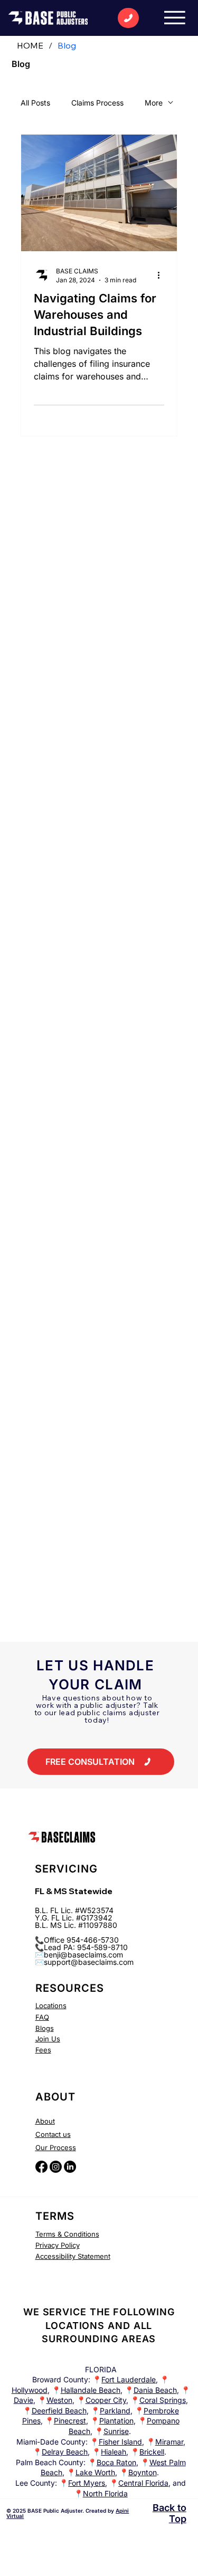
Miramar (169, 2442)
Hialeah (114, 2452)
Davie (23, 2400)
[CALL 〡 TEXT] (128, 18)
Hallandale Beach (91, 2390)
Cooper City (106, 2400)
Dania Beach (155, 2390)
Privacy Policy (58, 2245)
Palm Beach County (50, 2462)
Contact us (53, 2134)
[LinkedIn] (70, 2167)
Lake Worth (95, 2472)
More (154, 103)
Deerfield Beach (59, 2411)
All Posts (35, 103)
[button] (101, 1762)
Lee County (35, 2483)
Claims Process (97, 103)
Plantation (116, 2421)
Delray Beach (65, 2452)
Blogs (45, 2028)
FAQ (42, 2017)
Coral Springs (163, 2400)
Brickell (152, 2452)
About (45, 2121)
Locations (51, 2005)
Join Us (48, 2039)
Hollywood (30, 2390)
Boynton (143, 2472)
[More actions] (163, 275)
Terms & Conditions (67, 2234)
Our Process (56, 2147)
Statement (93, 2256)
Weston (59, 2400)
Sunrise (116, 2431)
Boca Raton (116, 2462)
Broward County (60, 2379)
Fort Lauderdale (129, 2379)
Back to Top (169, 2513)
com (126, 1962)
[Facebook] (41, 2167)
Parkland (115, 2411)
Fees (43, 2050)
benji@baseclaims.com (83, 1955)
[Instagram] (56, 2167)
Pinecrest (70, 2421)
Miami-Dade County (51, 2442)
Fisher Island (120, 2442)
